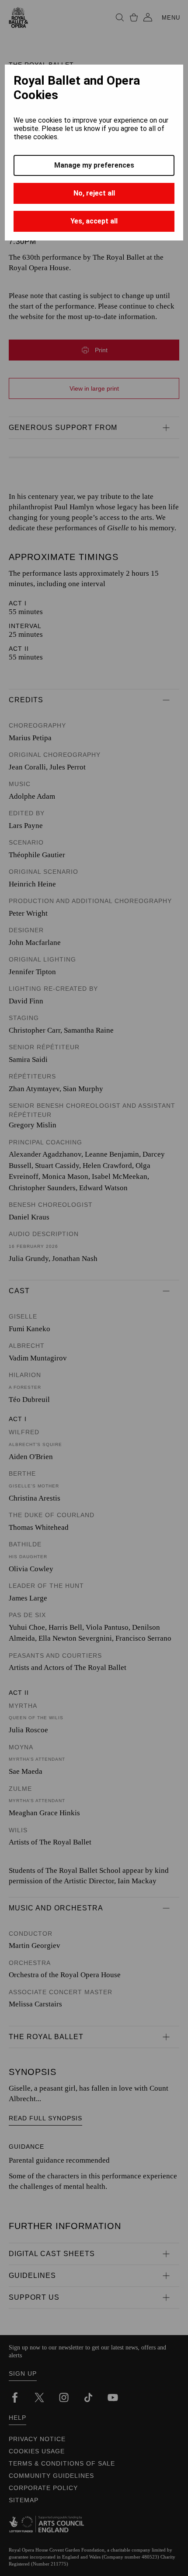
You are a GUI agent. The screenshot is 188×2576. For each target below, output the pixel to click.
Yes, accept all (94, 221)
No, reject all (94, 193)
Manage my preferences (94, 165)
